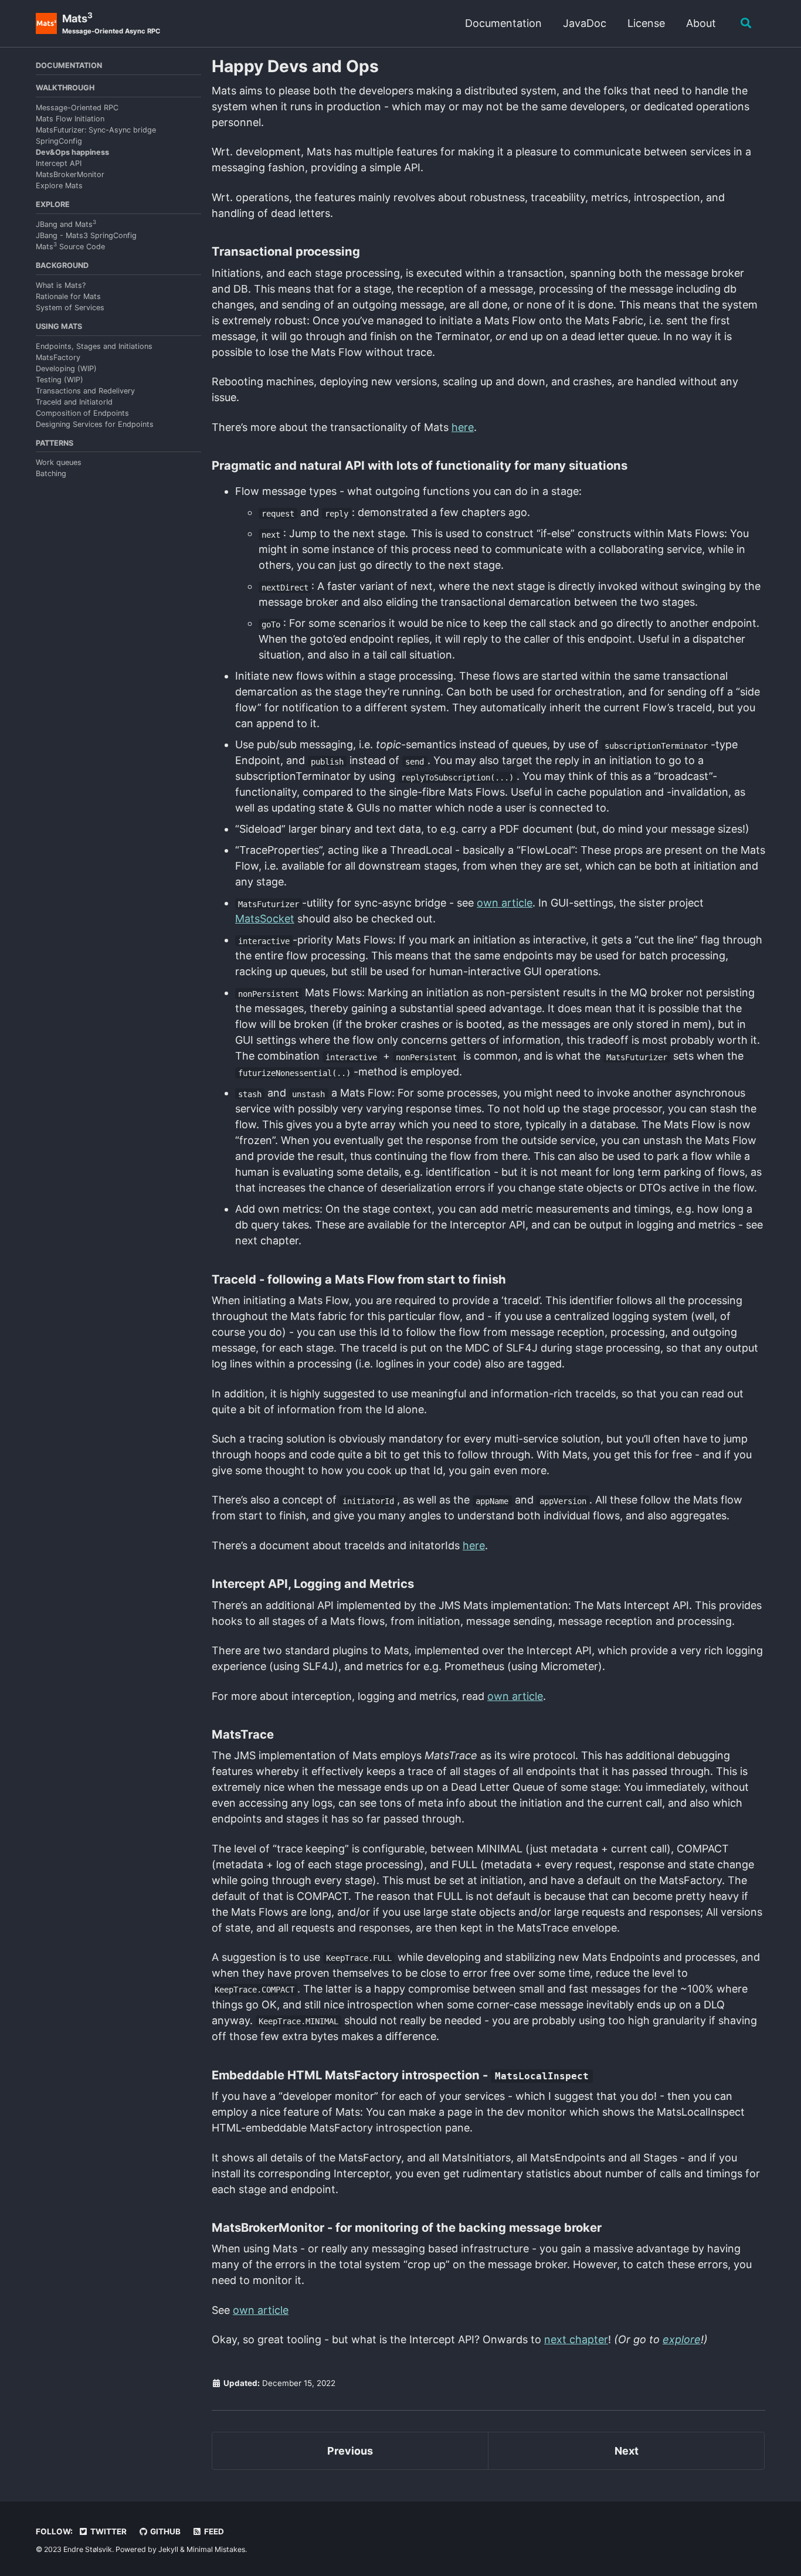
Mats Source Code (70, 247)
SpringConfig (59, 141)
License (646, 23)
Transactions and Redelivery (85, 391)
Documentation (503, 23)
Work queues (59, 462)
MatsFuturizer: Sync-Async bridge (96, 130)
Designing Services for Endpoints (95, 424)
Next (627, 2451)
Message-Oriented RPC (77, 108)
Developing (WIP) (66, 369)
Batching (51, 474)
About (701, 23)
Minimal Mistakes (216, 2549)
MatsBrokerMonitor (70, 174)
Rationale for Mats (68, 296)
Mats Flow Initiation (70, 119)
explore (682, 2339)
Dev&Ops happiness (72, 152)
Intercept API (59, 163)
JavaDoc (585, 23)
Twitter (108, 2531)
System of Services (70, 308)
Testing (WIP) (60, 380)
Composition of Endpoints (82, 413)
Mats (111, 23)
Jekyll (168, 2549)
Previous (350, 2451)
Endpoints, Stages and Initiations (94, 346)
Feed (213, 2531)
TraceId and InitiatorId (74, 402)
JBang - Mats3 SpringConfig (86, 235)
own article (505, 903)
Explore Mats (59, 186)
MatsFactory (58, 357)
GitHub (164, 2531)
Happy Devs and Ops (295, 66)
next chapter (576, 2339)
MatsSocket (265, 919)
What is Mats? (61, 285)
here (463, 427)
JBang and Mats (66, 224)
